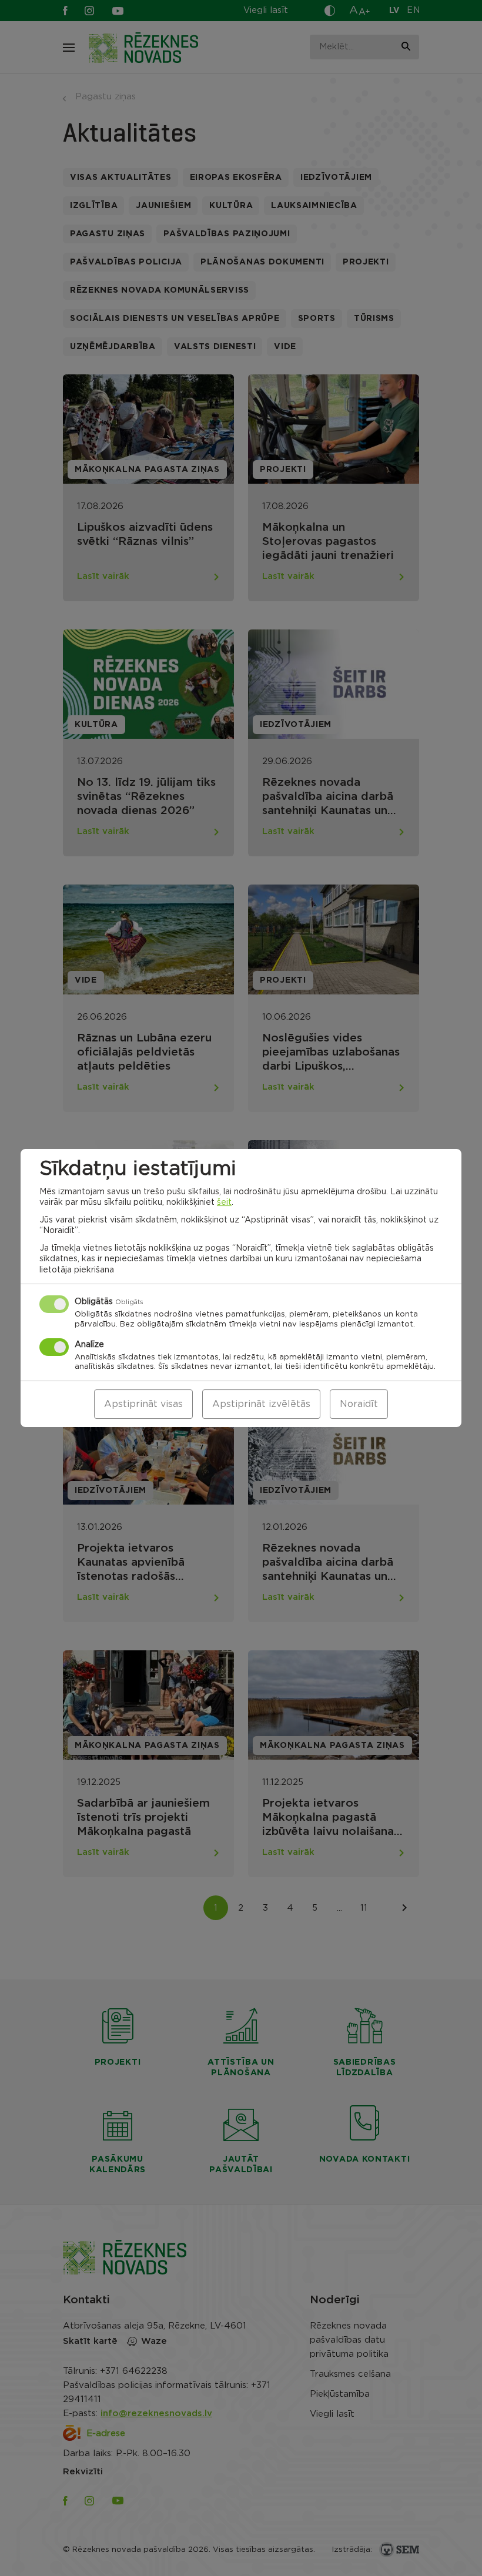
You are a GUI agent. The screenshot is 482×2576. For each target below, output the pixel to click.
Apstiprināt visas (143, 1404)
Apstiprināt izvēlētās (261, 1404)
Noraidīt (359, 1404)
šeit (224, 1202)
